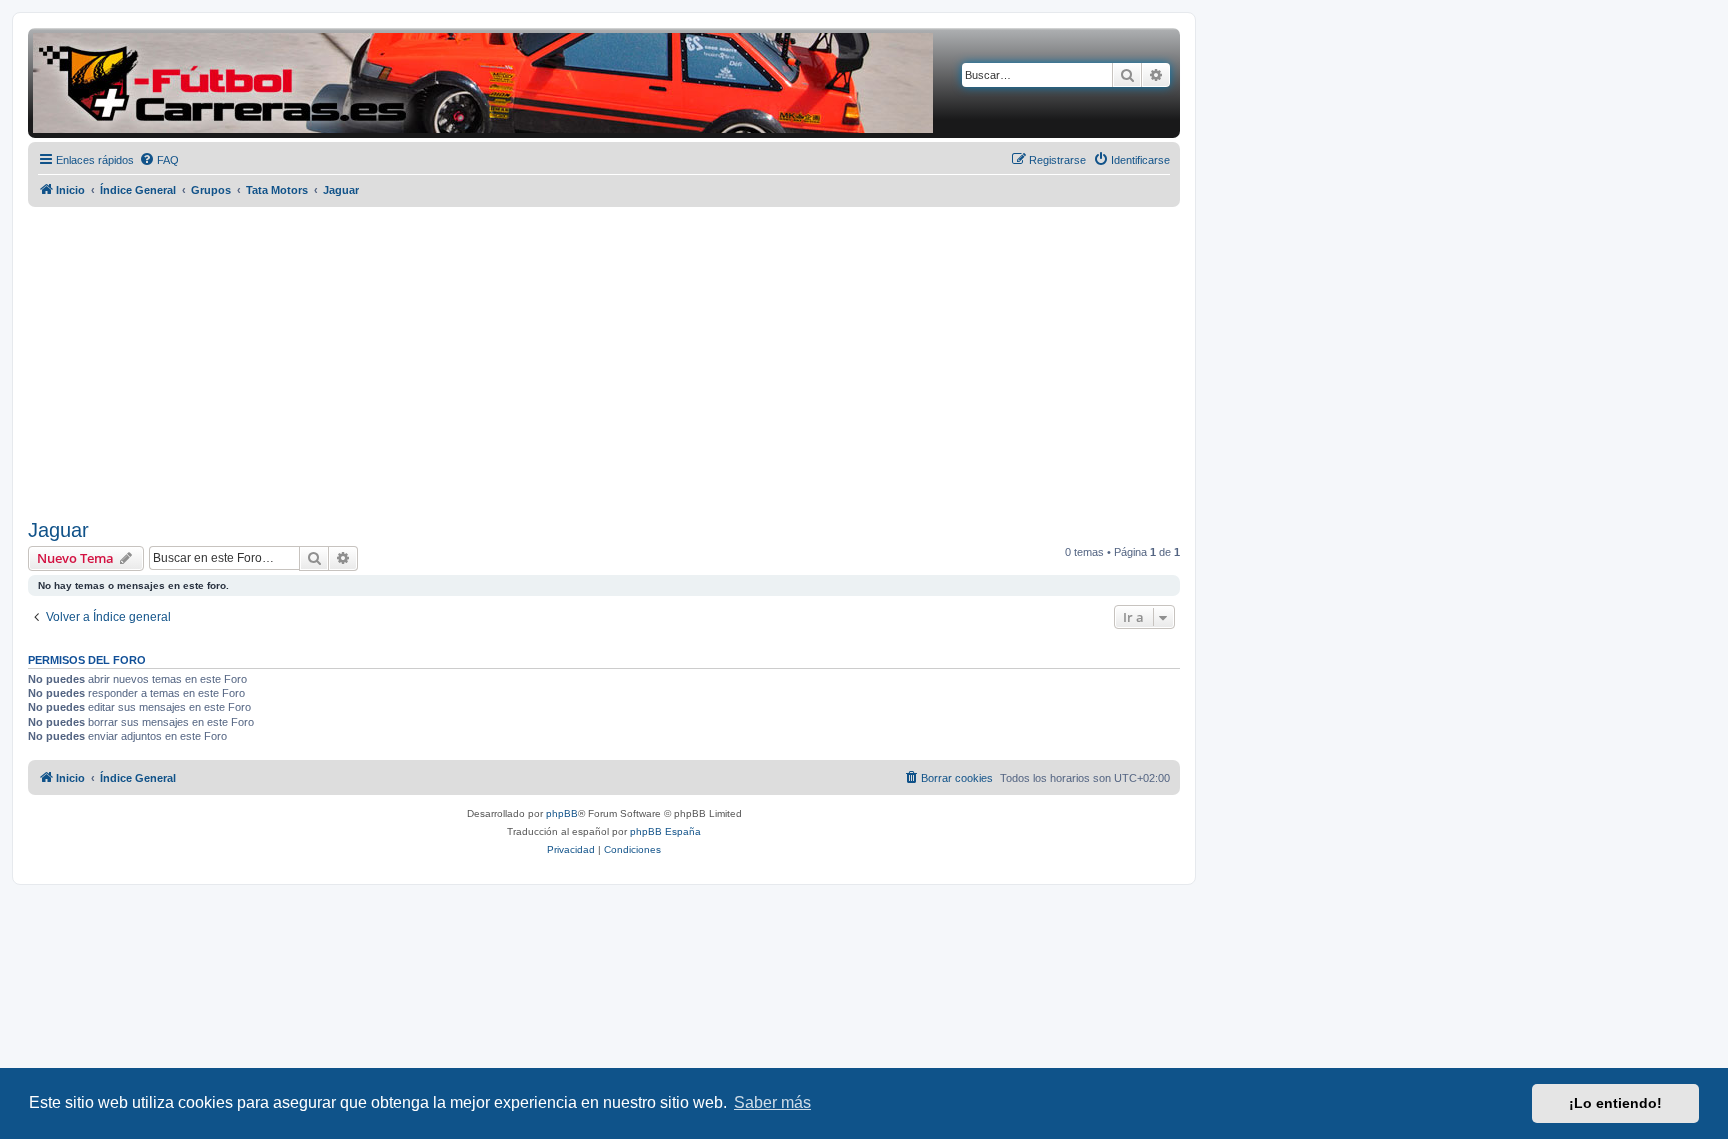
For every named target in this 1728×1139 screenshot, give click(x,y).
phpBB (562, 813)
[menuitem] (159, 160)
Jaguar (58, 530)
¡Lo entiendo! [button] (1615, 1103)
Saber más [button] (772, 1102)
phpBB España (665, 831)
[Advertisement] (604, 363)
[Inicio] (483, 83)
